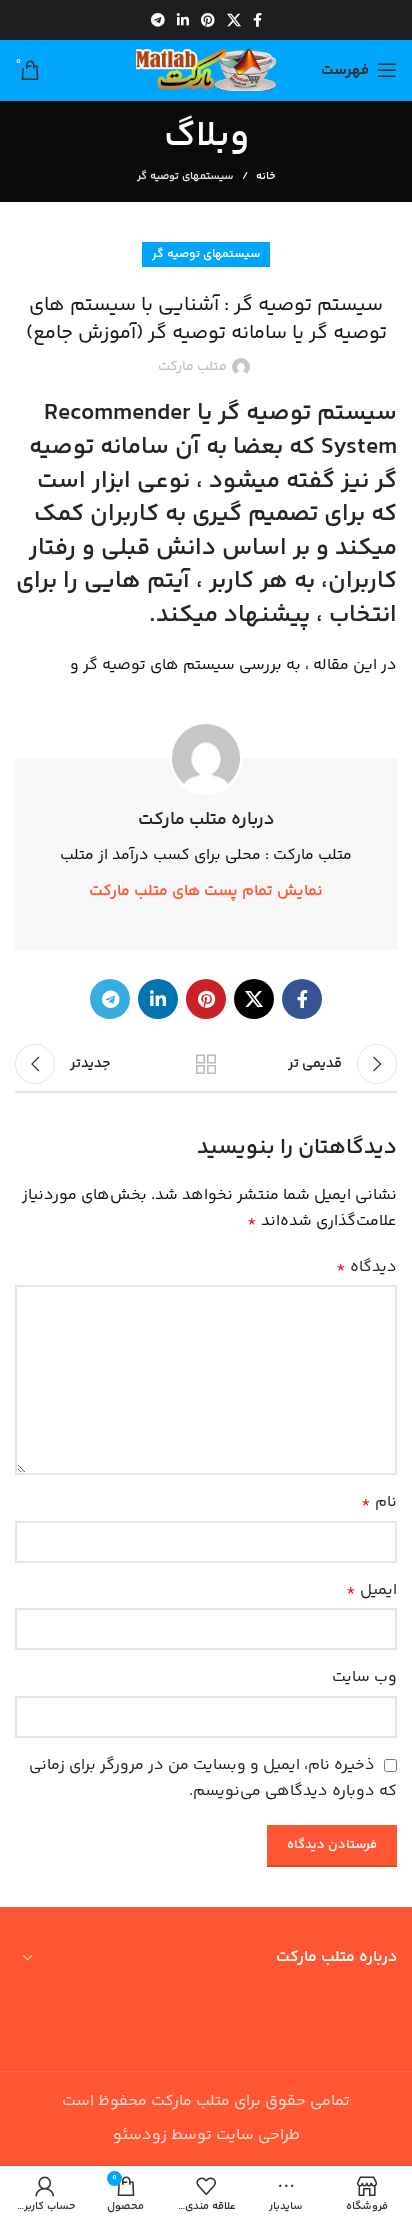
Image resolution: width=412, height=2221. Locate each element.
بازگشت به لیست (206, 1064)
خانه (265, 177)
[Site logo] (206, 70)
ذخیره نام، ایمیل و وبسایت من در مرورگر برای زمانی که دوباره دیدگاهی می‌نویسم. (213, 1778)
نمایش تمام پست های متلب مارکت (206, 891)
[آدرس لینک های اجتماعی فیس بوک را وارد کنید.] (257, 20)
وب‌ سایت (364, 1677)
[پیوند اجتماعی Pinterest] (208, 20)
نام (379, 1502)
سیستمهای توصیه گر (185, 176)
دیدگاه (366, 1267)
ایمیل (371, 1590)
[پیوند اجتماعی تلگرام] (158, 20)
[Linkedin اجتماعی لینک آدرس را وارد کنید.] (183, 20)
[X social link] (234, 20)
